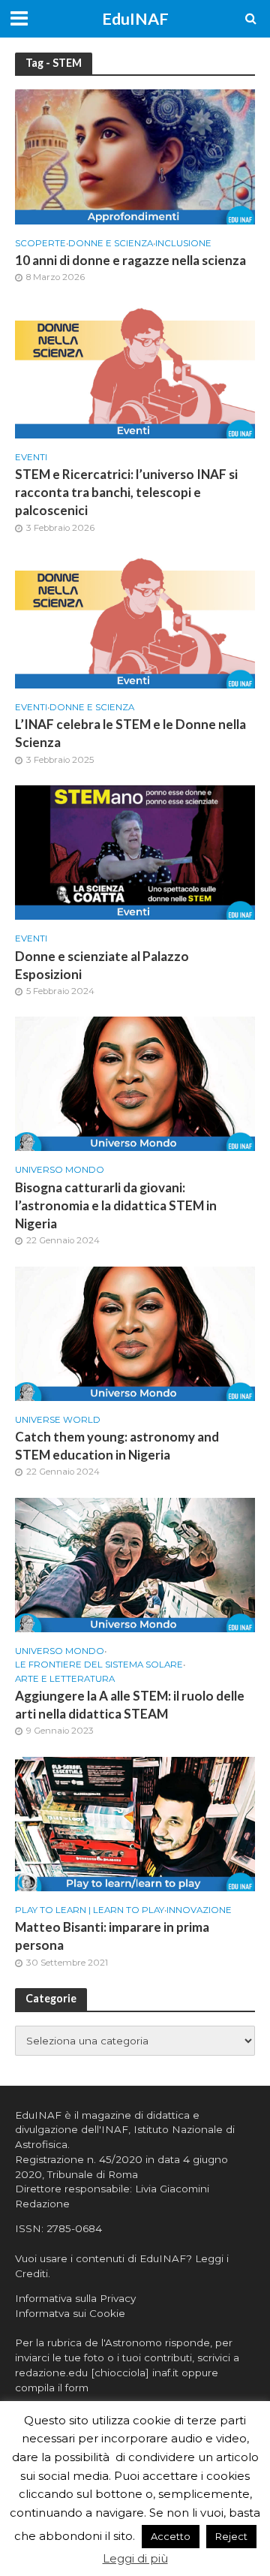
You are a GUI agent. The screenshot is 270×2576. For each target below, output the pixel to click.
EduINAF (135, 19)
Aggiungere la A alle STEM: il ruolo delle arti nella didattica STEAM (130, 1705)
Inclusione (183, 243)
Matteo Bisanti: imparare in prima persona (112, 1936)
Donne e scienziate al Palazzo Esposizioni (102, 965)
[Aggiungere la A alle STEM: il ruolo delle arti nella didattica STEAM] (135, 1564)
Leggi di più (135, 2558)
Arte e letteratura (65, 1679)
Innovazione (199, 1910)
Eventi (31, 457)
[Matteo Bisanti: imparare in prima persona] (135, 1823)
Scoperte (40, 243)
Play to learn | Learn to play (90, 1910)
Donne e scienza (111, 243)
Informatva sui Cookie (70, 2313)
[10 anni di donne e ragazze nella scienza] (135, 156)
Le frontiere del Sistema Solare (99, 1665)
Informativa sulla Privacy (75, 2298)
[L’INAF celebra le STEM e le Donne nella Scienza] (135, 620)
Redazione (42, 2204)
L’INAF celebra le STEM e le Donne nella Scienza (130, 733)
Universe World (58, 1420)
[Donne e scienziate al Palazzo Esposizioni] (135, 852)
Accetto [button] (171, 2536)
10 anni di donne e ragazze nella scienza (130, 260)
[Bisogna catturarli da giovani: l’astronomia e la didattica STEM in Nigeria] (135, 1083)
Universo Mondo (60, 1170)
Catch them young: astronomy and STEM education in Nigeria (117, 1446)
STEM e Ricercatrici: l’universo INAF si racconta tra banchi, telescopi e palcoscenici (126, 492)
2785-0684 (74, 2228)
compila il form (52, 2388)
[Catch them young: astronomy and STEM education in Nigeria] (135, 1332)
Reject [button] (231, 2536)
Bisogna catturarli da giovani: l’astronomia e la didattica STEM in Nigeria (116, 1205)
